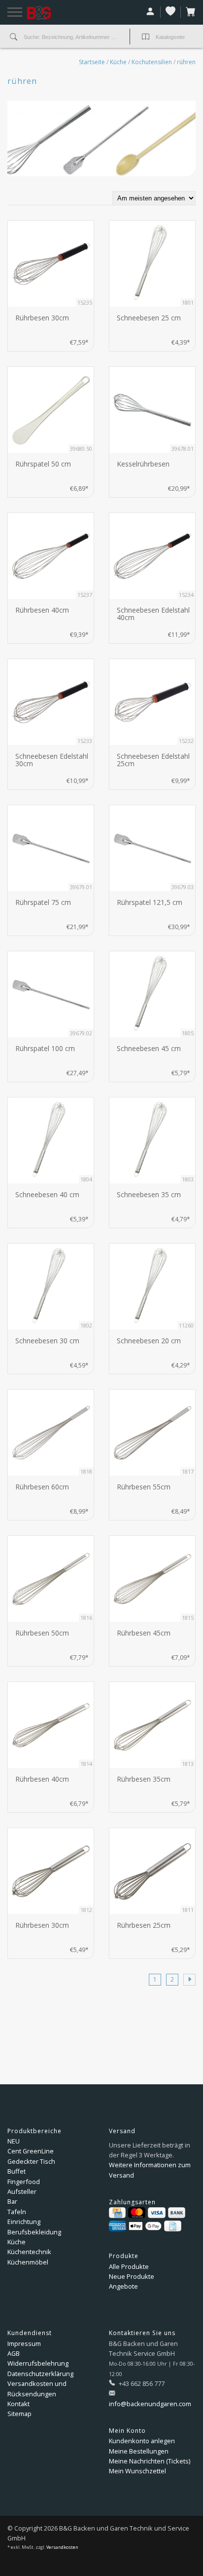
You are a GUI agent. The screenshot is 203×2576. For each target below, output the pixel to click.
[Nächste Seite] (189, 1980)
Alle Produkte (129, 2266)
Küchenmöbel (28, 2262)
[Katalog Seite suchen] (146, 38)
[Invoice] (172, 2226)
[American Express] (118, 2226)
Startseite (92, 62)
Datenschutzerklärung (40, 2374)
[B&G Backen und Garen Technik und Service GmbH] (51, 13)
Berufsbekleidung (34, 2232)
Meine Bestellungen (139, 2451)
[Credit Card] (117, 2213)
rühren (186, 62)
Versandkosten (62, 2547)
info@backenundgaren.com (150, 2404)
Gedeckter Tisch (31, 2161)
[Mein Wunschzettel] (171, 12)
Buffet (17, 2171)
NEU (14, 2141)
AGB (14, 2353)
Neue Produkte (132, 2276)
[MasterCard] (137, 2213)
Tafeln (17, 2212)
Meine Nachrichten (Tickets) (150, 2461)
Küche (118, 62)
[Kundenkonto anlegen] (151, 12)
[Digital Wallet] (145, 2226)
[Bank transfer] (177, 2213)
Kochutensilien (152, 62)
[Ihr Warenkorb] (188, 12)
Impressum (24, 2343)
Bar (12, 2201)
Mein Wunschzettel (137, 2471)
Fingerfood (24, 2182)
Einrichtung (24, 2222)
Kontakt (18, 2404)
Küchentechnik (29, 2252)
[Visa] (156, 2213)
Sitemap (19, 2414)
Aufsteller (22, 2191)
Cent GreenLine (31, 2151)
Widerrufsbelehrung (38, 2363)
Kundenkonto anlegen (142, 2441)
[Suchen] (14, 38)
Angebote (123, 2286)
